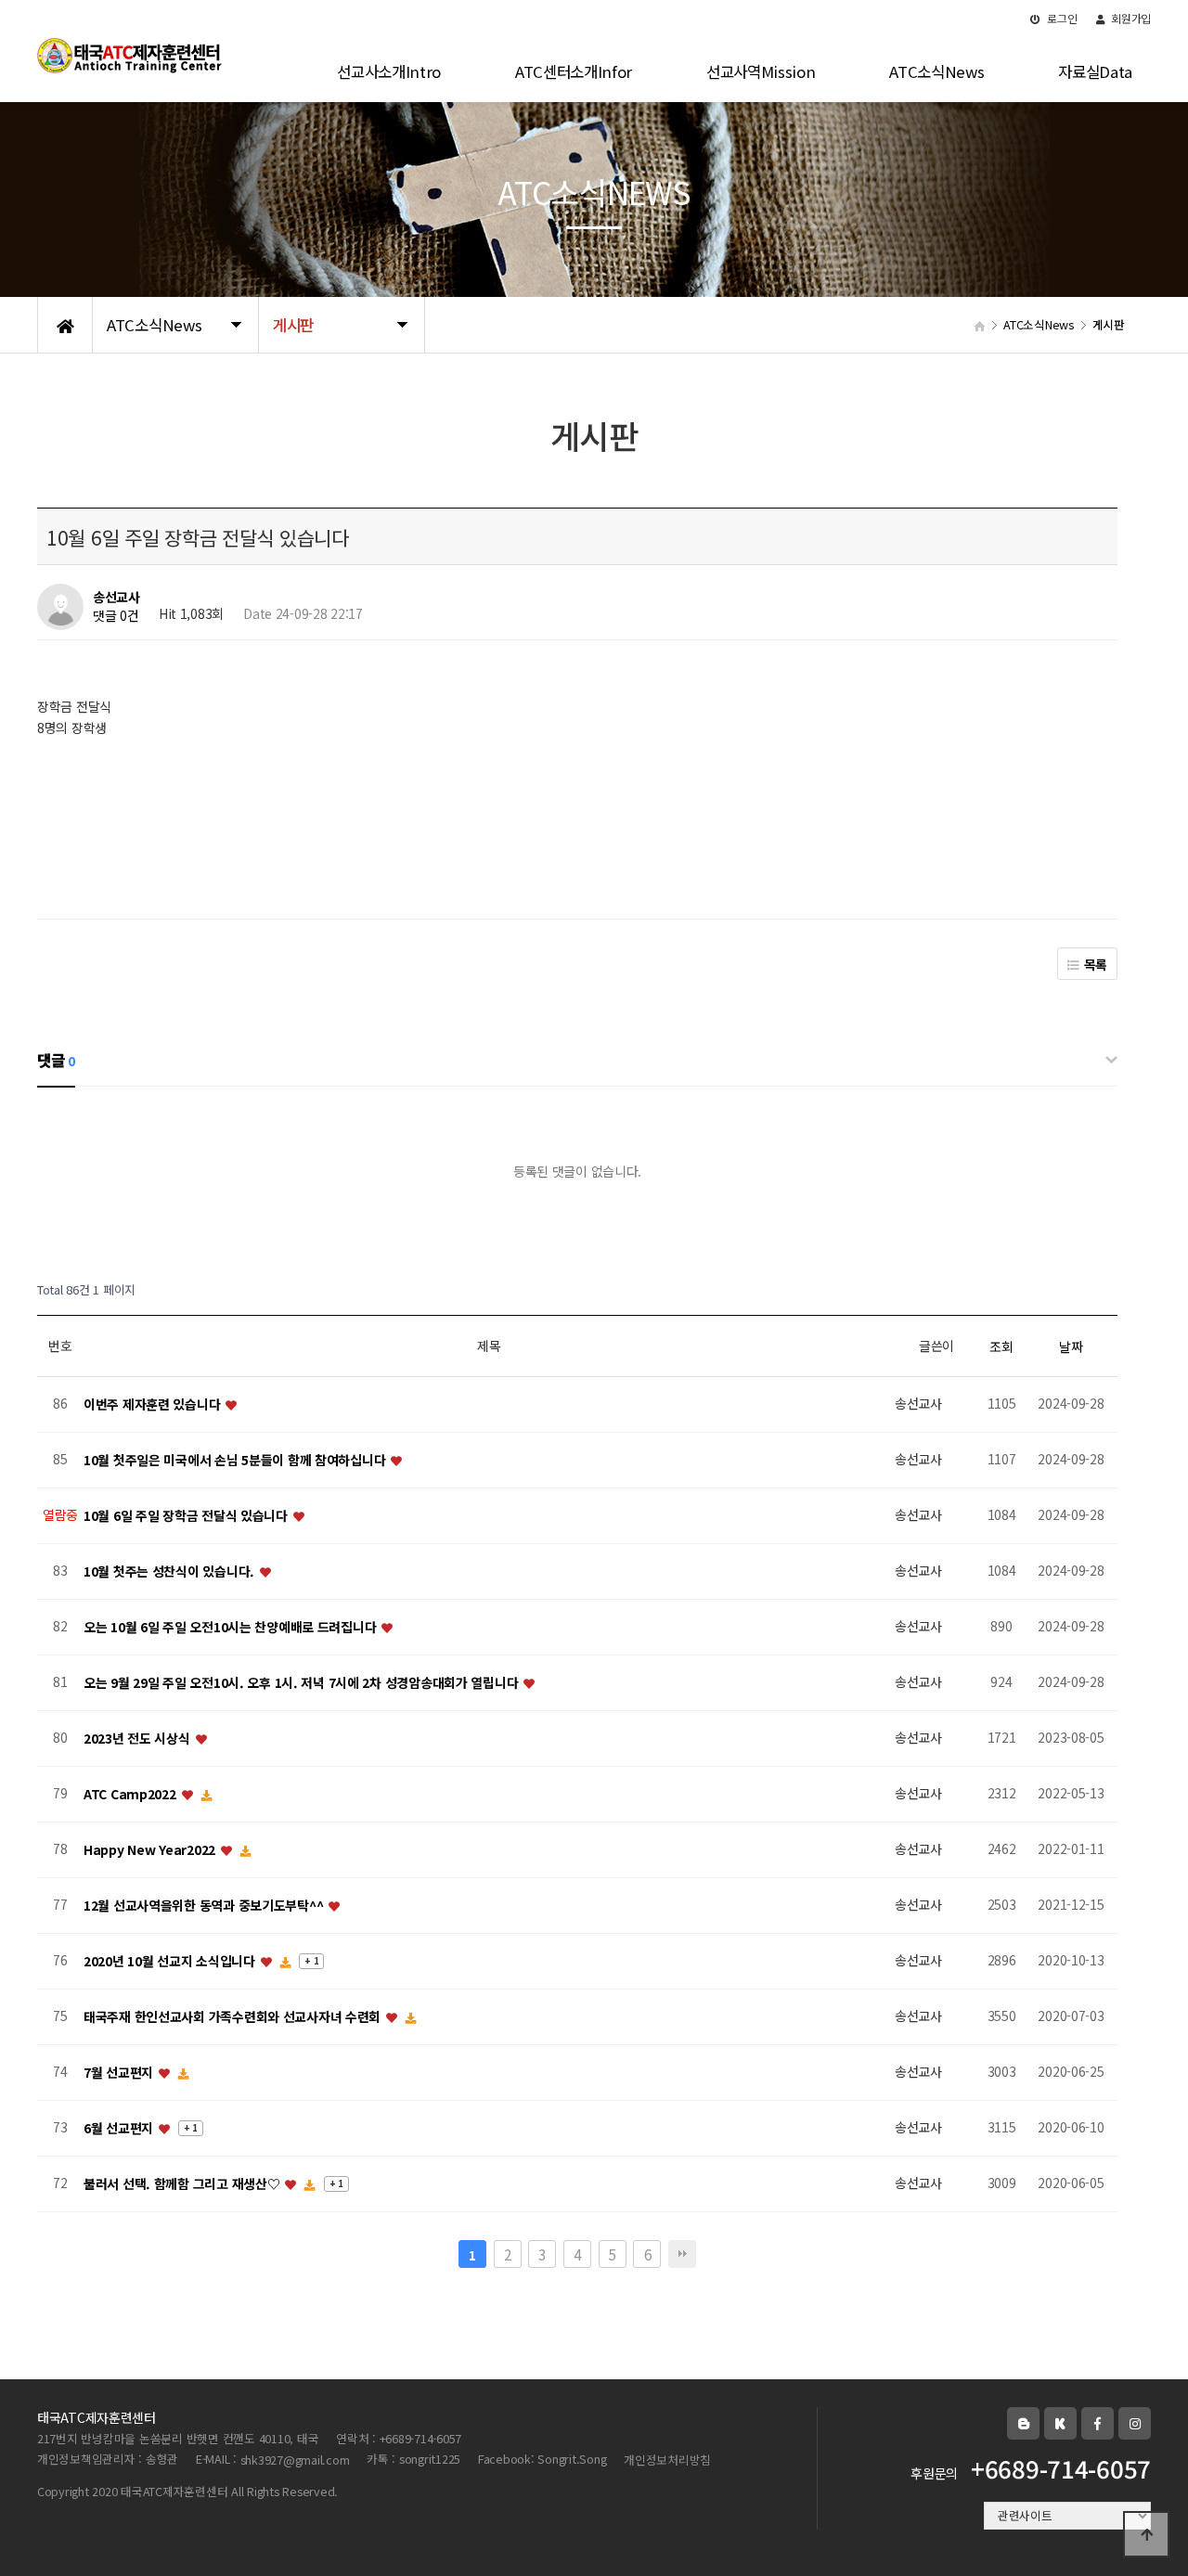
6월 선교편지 (120, 2128)
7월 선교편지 (120, 2072)
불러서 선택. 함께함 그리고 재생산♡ (183, 2183)
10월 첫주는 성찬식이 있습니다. (171, 1571)
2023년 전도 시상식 (138, 1738)
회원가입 (1130, 18)
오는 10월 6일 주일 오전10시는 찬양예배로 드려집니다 (232, 1627)
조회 (1001, 1346)
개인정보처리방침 (667, 2460)
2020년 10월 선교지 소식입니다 (171, 1961)
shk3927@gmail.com (295, 2460)
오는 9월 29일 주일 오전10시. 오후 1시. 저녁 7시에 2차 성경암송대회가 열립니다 (303, 1682)
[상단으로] (1146, 2534)
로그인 (1061, 18)
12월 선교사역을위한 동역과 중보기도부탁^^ (205, 1905)
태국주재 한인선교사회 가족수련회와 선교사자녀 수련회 (234, 2016)
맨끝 (682, 2254)
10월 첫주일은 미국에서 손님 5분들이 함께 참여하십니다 (236, 1460)
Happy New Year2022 (151, 1849)
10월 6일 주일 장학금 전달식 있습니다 (187, 1515)
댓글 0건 (116, 616)
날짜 (1071, 1346)
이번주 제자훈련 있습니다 (154, 1404)
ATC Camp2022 (131, 1794)
